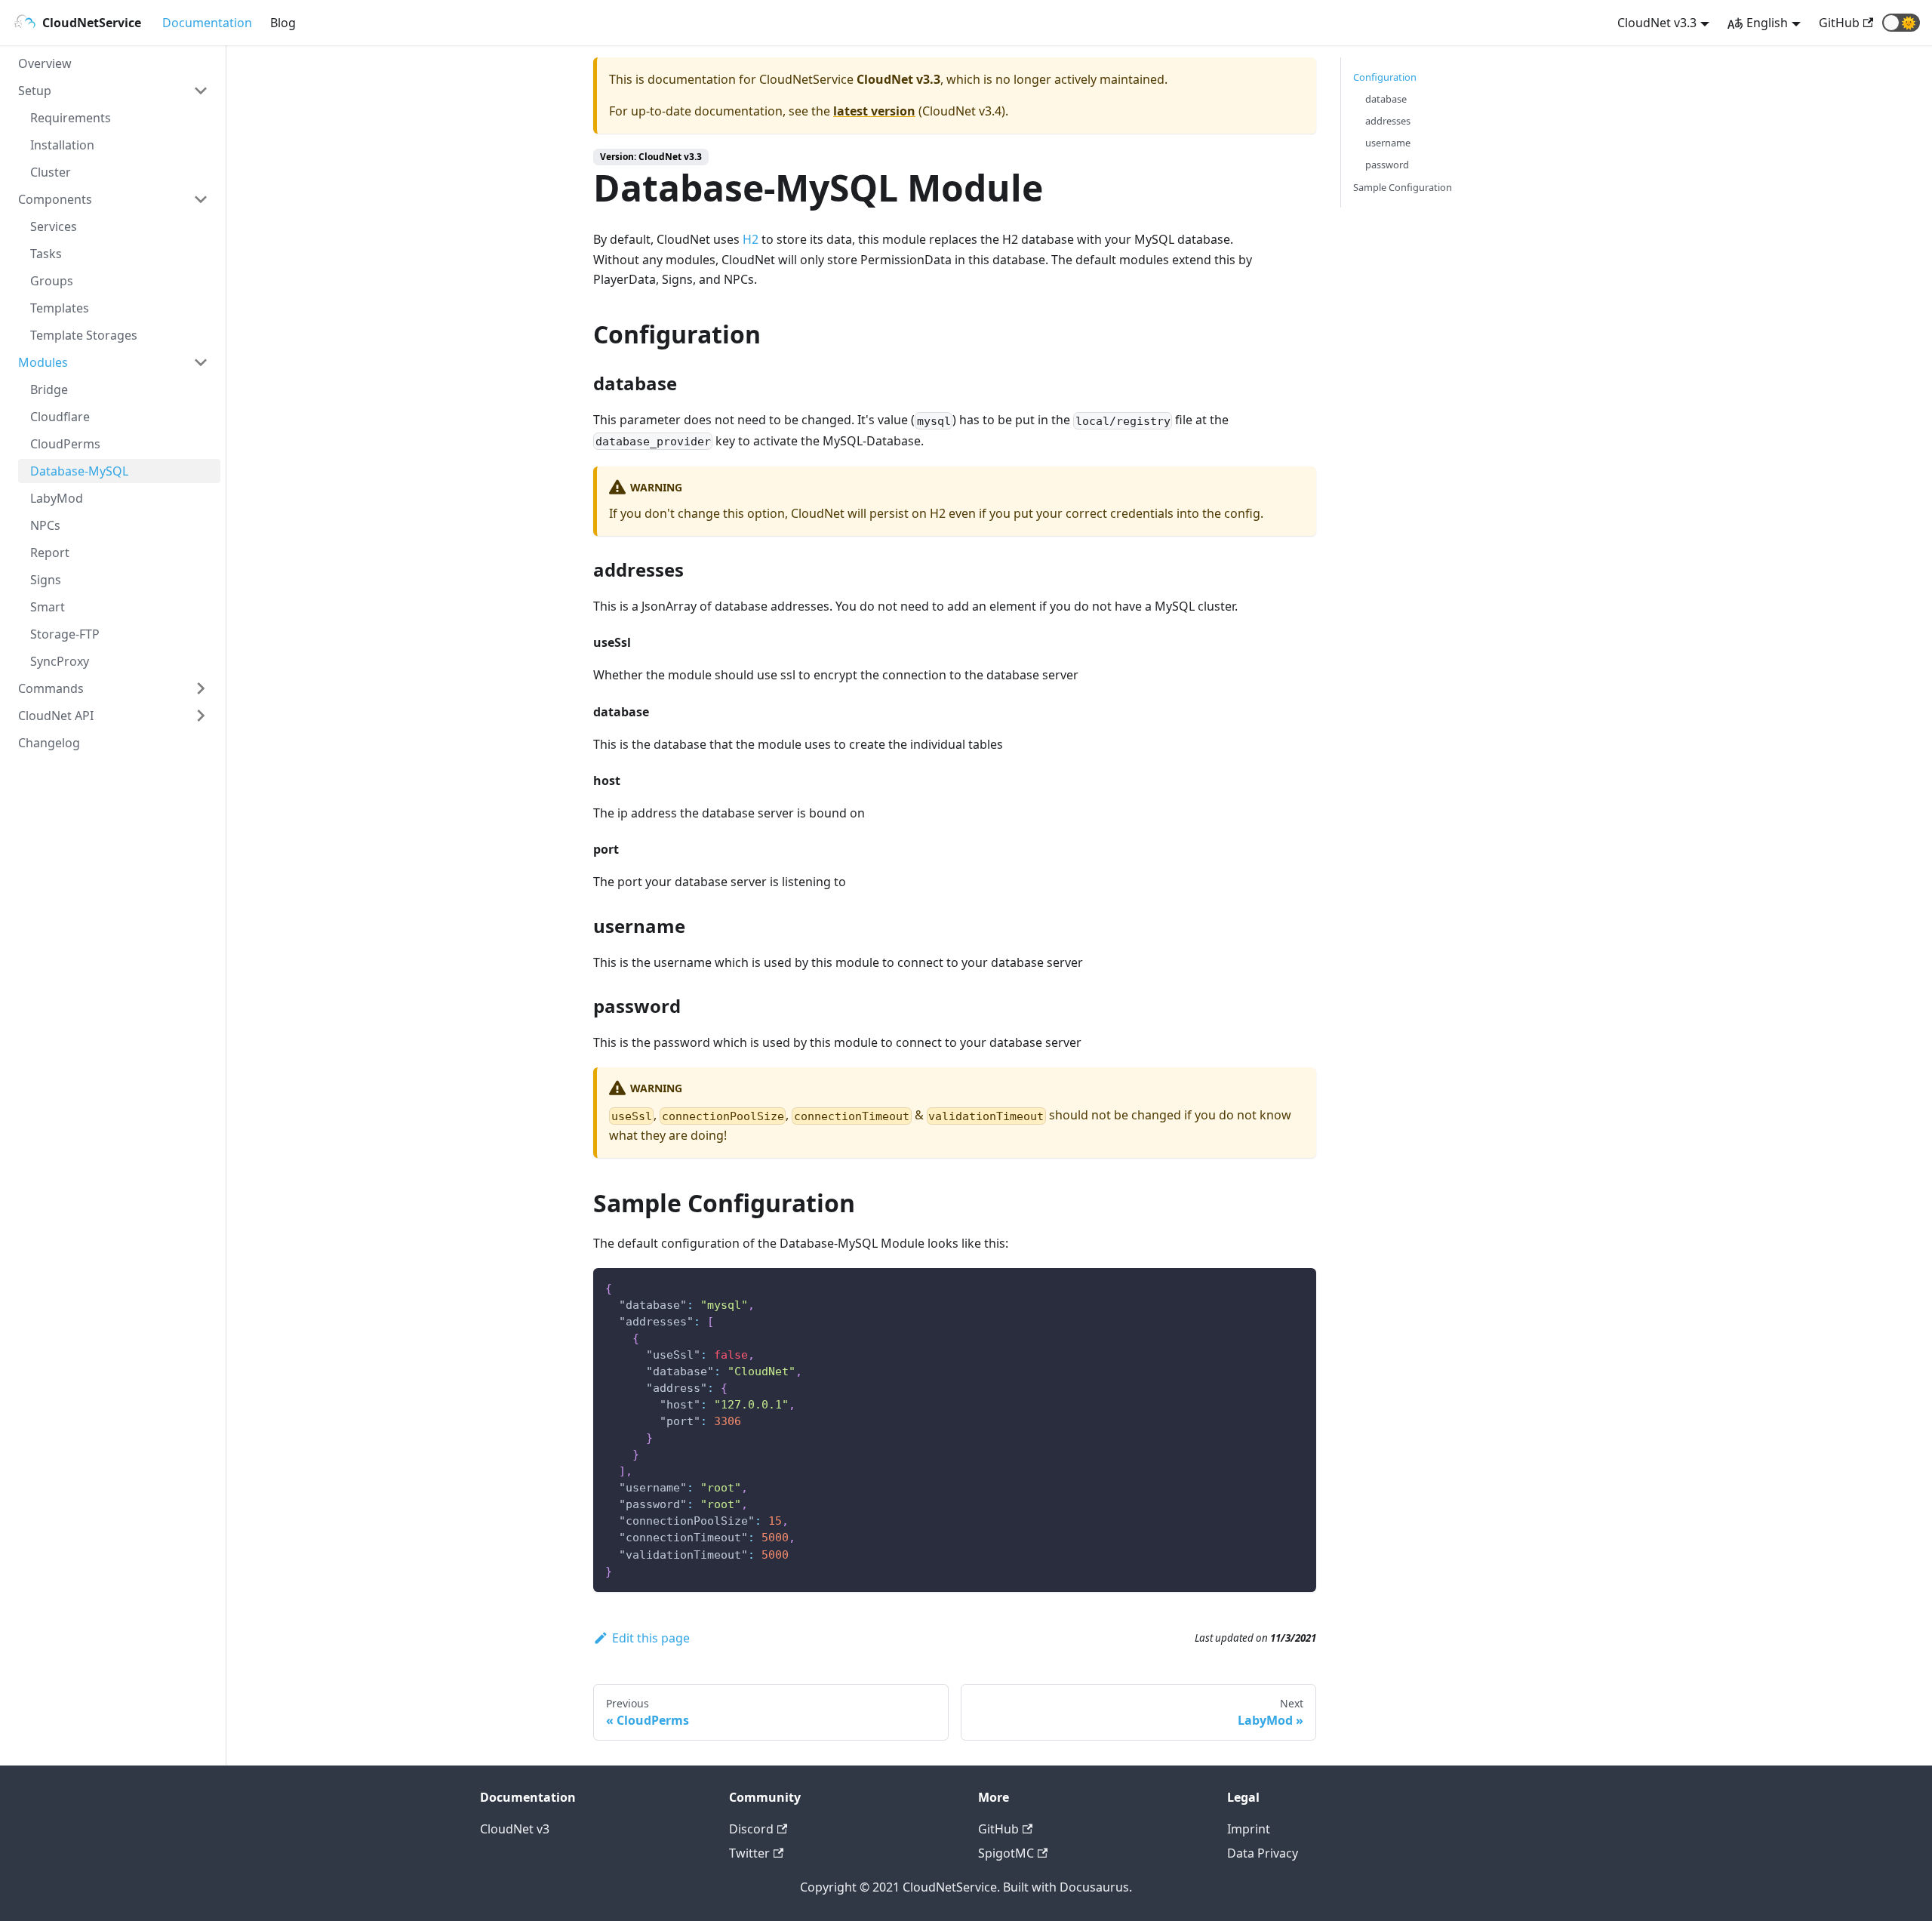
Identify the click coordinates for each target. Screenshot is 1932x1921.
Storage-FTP (65, 634)
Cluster (51, 172)
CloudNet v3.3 (1657, 23)
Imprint (1249, 1829)
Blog (283, 23)
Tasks (46, 254)
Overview (45, 63)
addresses (1388, 121)
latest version (874, 111)
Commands (51, 688)
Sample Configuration (1403, 187)
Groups (52, 281)
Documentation (207, 23)
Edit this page (651, 1638)
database (1386, 99)
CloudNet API (56, 716)
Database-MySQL (79, 471)
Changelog (49, 743)
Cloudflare (60, 417)
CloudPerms (65, 444)
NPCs (45, 525)
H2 (751, 239)
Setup (35, 91)
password (1387, 165)
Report (50, 553)
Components (55, 199)
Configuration (1385, 77)
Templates (60, 308)
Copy (1292, 1285)
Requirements (71, 118)
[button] (1901, 23)
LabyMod (57, 498)
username (1388, 143)
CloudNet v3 (515, 1829)
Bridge (49, 389)
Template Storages (84, 335)
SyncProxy (60, 661)
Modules (43, 362)
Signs (46, 580)
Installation (62, 145)
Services (54, 226)
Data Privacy (1263, 1853)
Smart (48, 607)
